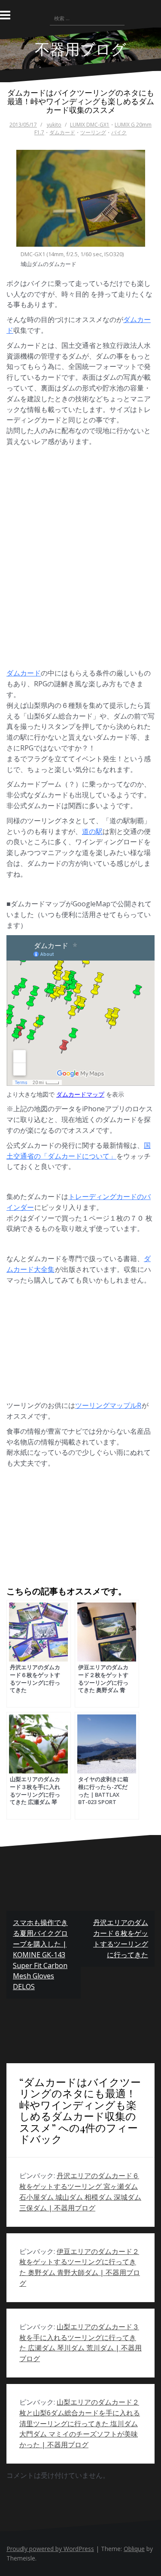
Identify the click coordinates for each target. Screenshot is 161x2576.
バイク (119, 132)
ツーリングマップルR (108, 1405)
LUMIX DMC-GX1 (90, 125)
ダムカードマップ (80, 1094)
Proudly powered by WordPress (50, 2549)
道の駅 (92, 831)
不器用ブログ (80, 48)
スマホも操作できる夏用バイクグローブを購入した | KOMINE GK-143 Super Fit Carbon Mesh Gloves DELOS (40, 1954)
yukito (54, 125)
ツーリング (93, 132)
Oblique (134, 2549)
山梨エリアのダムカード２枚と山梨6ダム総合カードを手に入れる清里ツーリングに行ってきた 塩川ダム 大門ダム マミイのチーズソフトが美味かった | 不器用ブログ (80, 2423)
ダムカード (62, 132)
